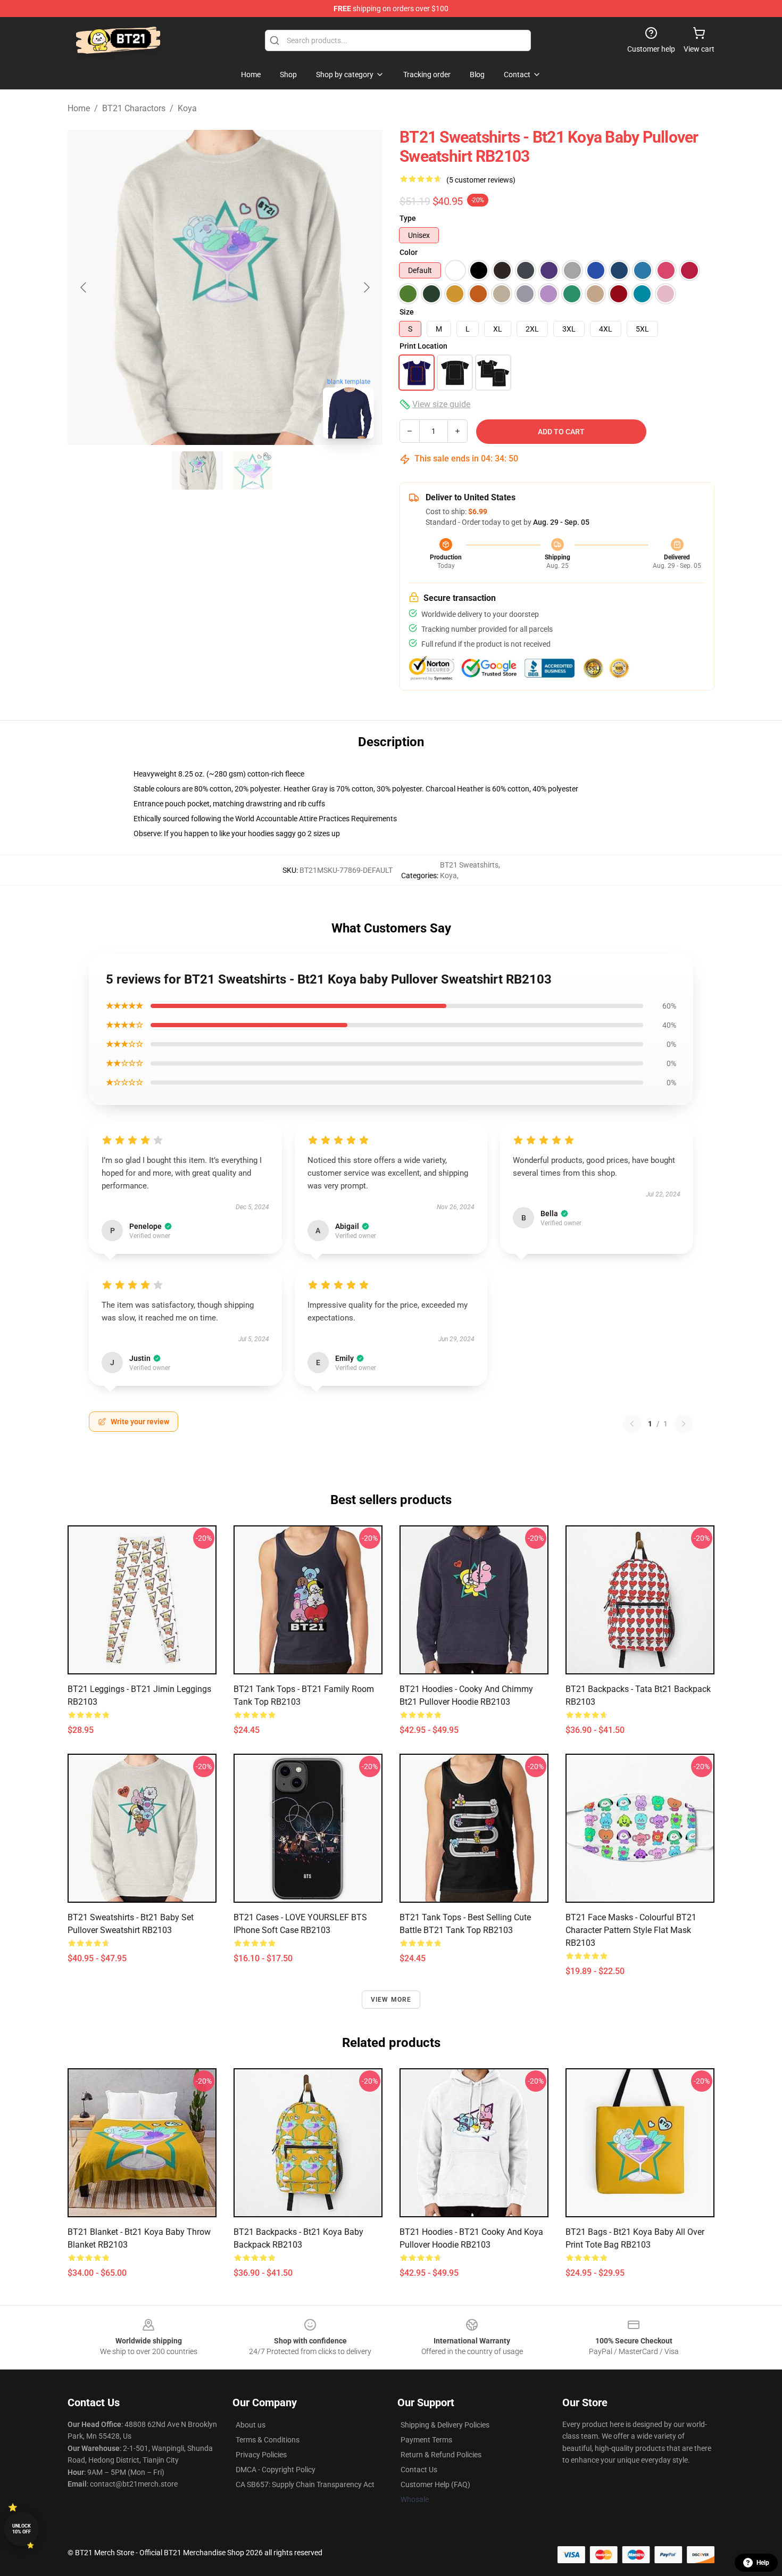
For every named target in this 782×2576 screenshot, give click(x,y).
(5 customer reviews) (481, 180)
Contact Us (419, 2470)
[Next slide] (366, 287)
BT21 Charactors (134, 108)
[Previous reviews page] (632, 1424)
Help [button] (763, 2563)
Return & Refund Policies (441, 2455)
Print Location (423, 346)
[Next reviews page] (684, 1424)
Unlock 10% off (22, 2529)
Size (407, 312)
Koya (187, 108)
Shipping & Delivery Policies (445, 2425)
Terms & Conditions (268, 2440)
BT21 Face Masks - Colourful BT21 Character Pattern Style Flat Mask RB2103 (631, 1930)
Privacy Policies (261, 2455)
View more (391, 2000)
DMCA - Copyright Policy (276, 2470)
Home (79, 108)
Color (409, 252)
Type (408, 218)
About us (251, 2425)
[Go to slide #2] (253, 470)
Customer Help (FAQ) (435, 2484)
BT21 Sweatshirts (469, 865)
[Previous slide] (84, 287)
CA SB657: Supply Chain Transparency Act (305, 2484)
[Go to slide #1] (197, 470)
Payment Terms (426, 2440)
